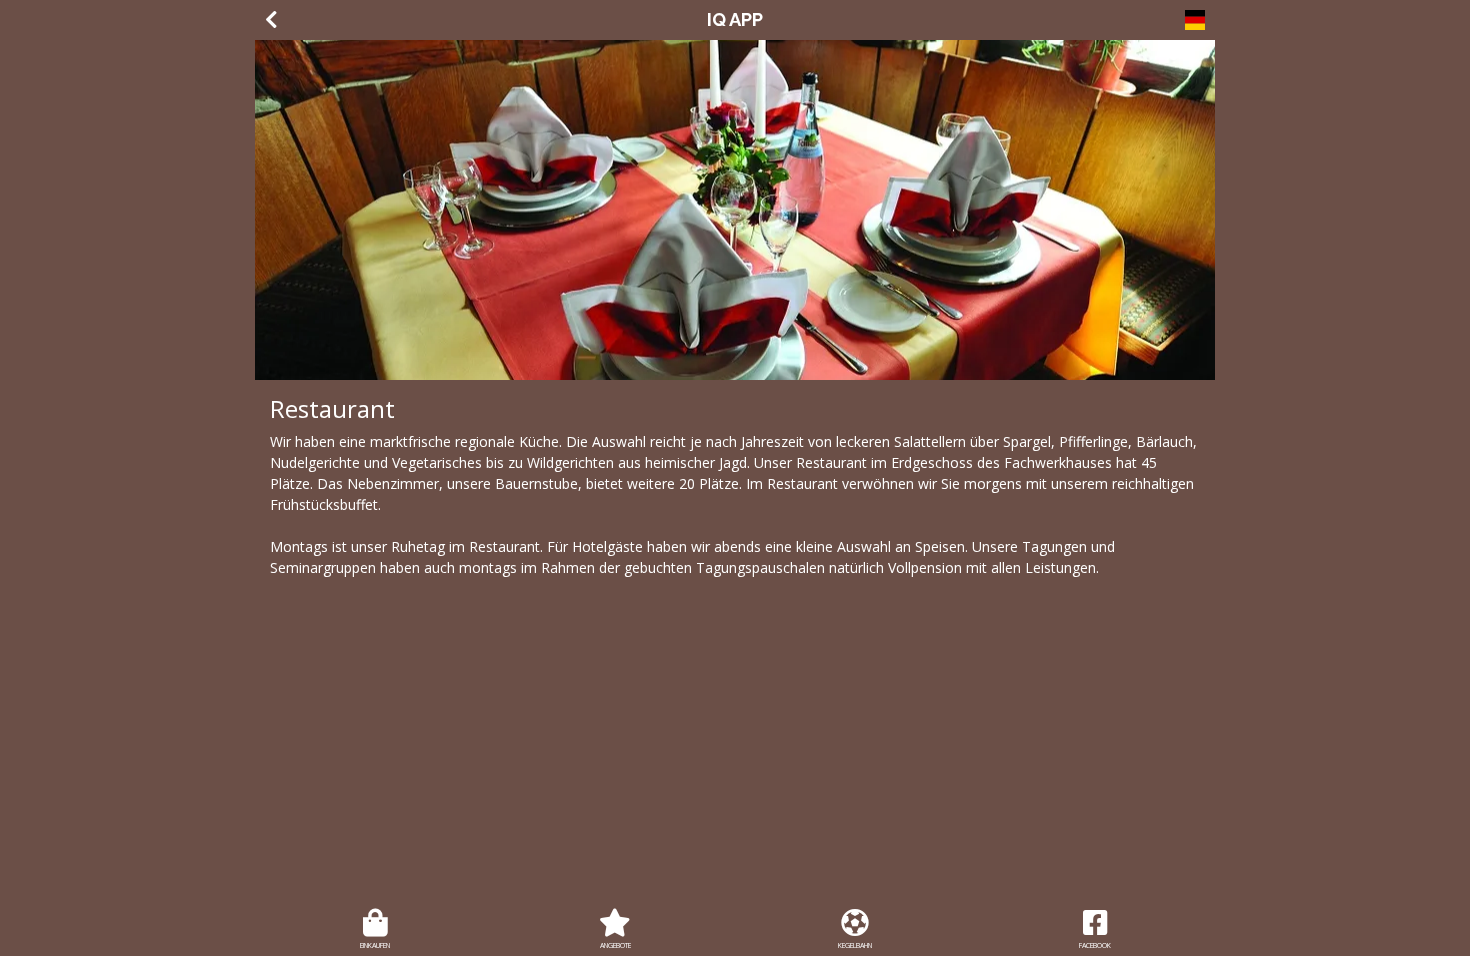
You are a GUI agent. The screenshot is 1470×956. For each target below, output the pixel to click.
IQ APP (735, 19)
